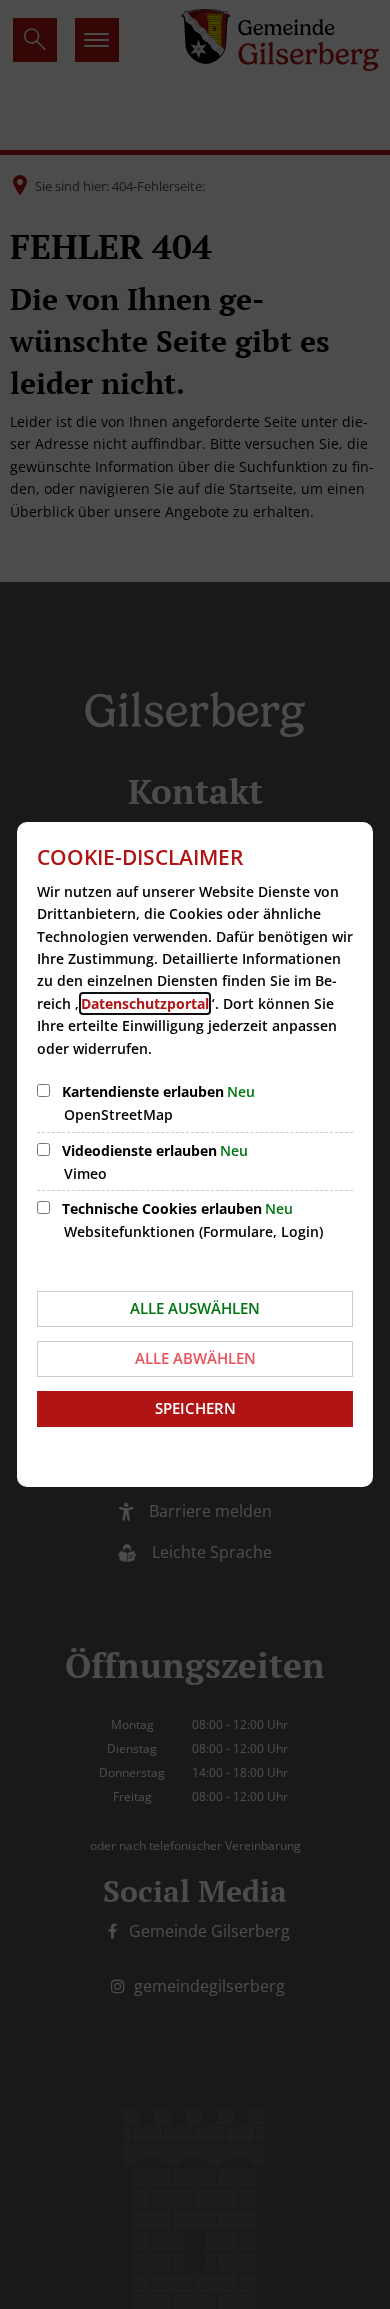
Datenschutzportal (145, 1003)
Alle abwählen (195, 1358)
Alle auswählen (195, 1308)
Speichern (195, 1408)
